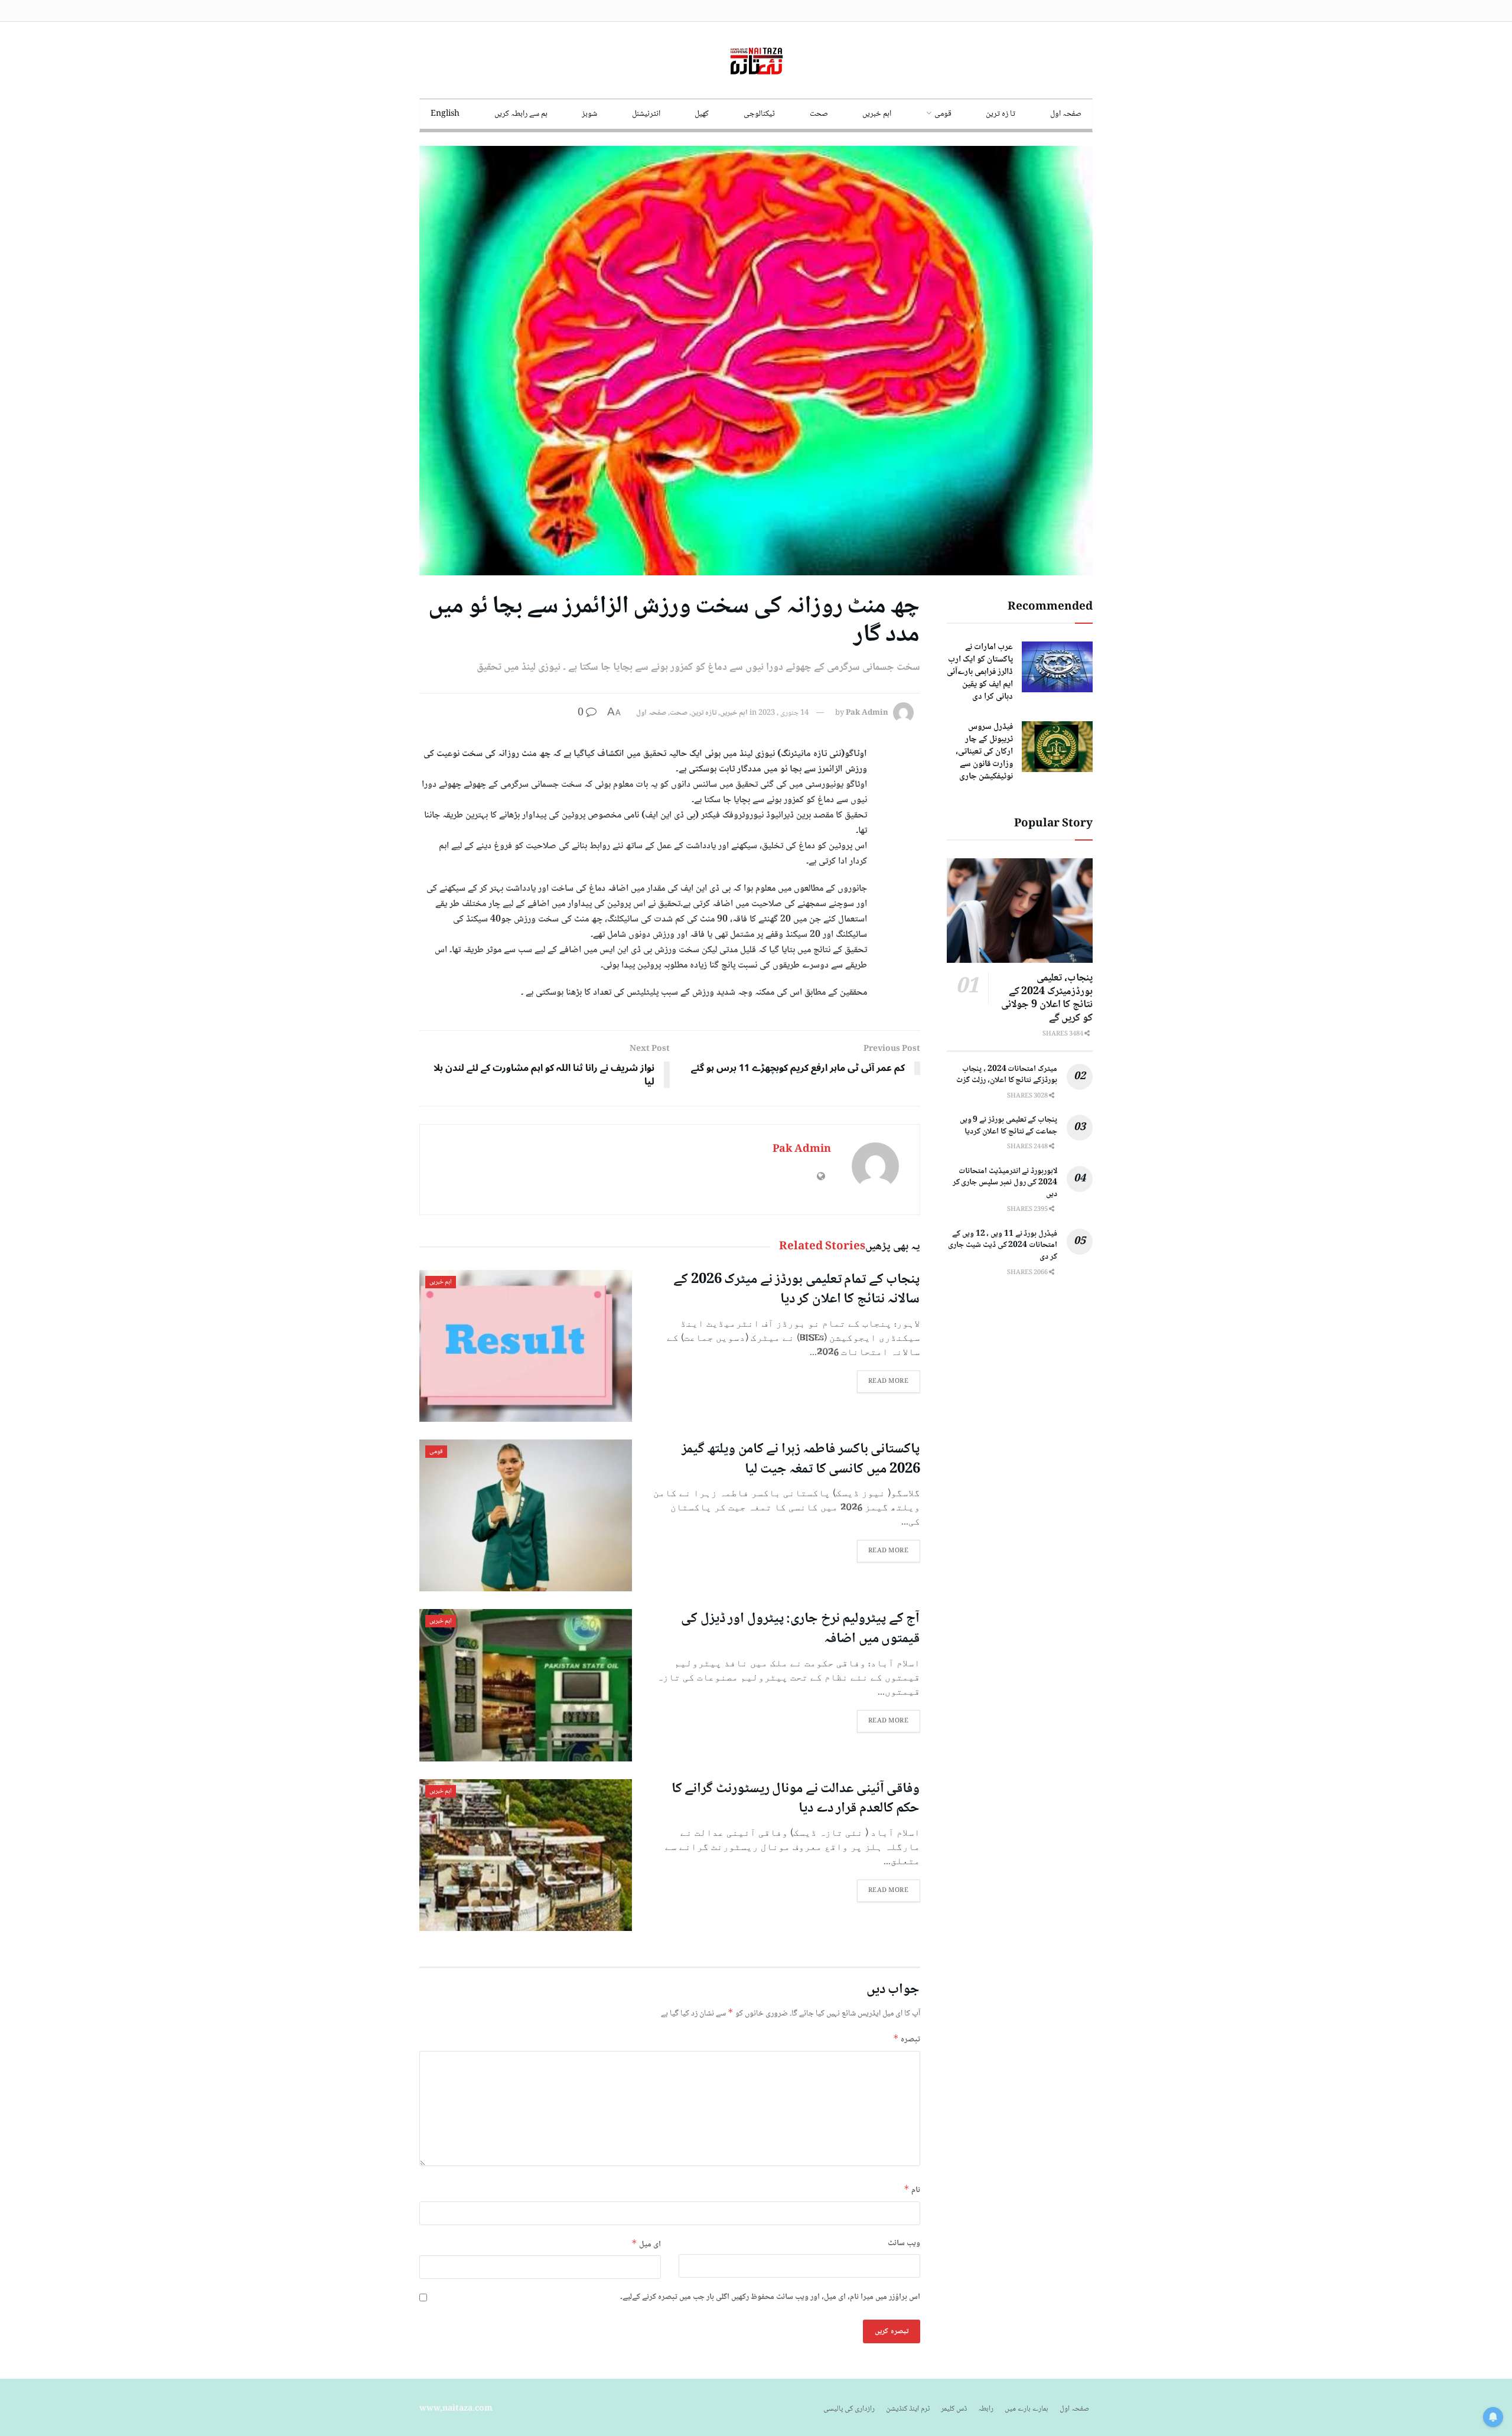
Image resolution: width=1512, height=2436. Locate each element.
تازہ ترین (704, 713)
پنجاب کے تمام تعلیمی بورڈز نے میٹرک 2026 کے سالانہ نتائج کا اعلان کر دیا (796, 1290)
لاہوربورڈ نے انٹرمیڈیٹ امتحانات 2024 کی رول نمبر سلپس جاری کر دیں (1005, 1183)
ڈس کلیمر (954, 2409)
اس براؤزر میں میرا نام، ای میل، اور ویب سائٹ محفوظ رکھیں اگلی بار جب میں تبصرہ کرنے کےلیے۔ (770, 2297)
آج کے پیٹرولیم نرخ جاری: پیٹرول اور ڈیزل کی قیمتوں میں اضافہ (800, 1629)
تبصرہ (907, 2039)
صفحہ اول (1066, 114)
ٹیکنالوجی (759, 114)
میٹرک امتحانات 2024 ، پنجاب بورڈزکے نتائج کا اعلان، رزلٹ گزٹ (1007, 1075)
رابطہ (986, 2409)
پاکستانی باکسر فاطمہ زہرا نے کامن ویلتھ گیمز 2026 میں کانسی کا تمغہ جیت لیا (801, 1459)
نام (912, 2190)
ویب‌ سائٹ (904, 2243)
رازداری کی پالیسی (849, 2409)
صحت (819, 114)
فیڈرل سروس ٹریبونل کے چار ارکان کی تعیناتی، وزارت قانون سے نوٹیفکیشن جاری (984, 752)
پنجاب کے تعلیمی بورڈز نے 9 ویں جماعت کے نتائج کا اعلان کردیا (1008, 1126)
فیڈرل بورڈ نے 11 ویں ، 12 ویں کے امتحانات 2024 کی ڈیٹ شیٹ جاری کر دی (1003, 1245)
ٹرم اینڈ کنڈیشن (908, 2409)
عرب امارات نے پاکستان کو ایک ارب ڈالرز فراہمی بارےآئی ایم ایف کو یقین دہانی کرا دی (980, 672)
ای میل (646, 2244)
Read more (889, 1381)
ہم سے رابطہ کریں (521, 114)
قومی (943, 114)
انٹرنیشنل (646, 114)
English (445, 114)
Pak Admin (867, 713)
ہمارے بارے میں (1027, 2409)
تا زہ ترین (1001, 114)
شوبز (589, 114)
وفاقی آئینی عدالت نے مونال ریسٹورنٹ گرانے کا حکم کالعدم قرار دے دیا (796, 1799)
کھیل (702, 114)
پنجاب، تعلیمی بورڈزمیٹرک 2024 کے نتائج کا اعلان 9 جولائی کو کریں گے (1047, 998)
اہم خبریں (877, 114)
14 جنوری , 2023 (783, 713)
